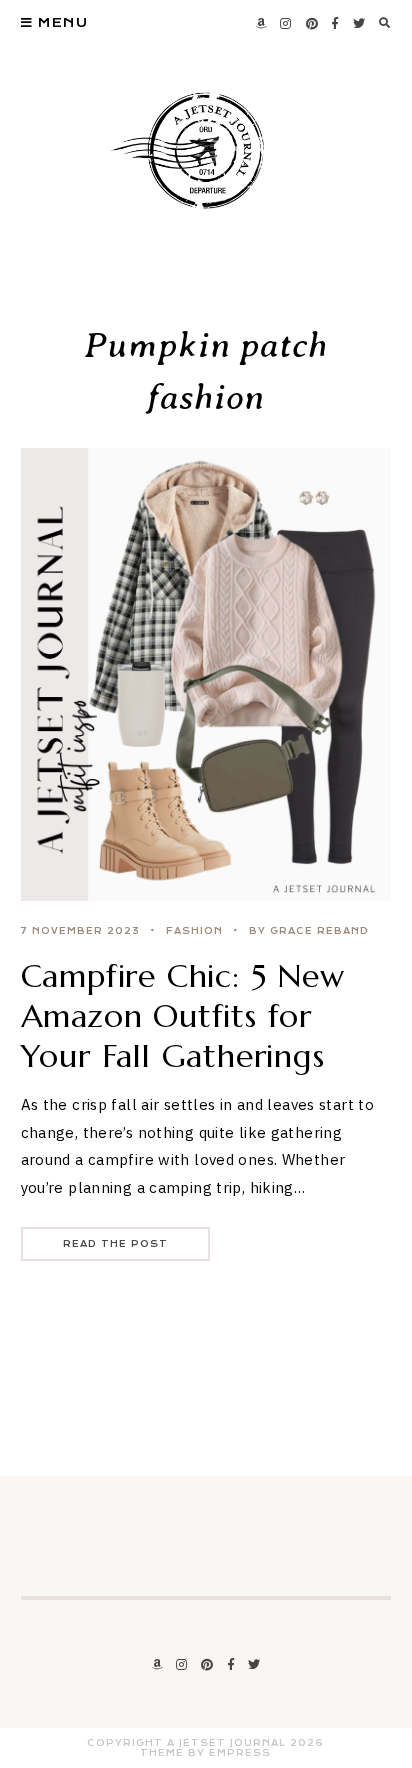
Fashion (194, 931)
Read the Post (115, 1244)
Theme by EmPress (205, 1753)
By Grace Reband (309, 931)
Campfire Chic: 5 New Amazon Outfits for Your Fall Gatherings (183, 1016)
